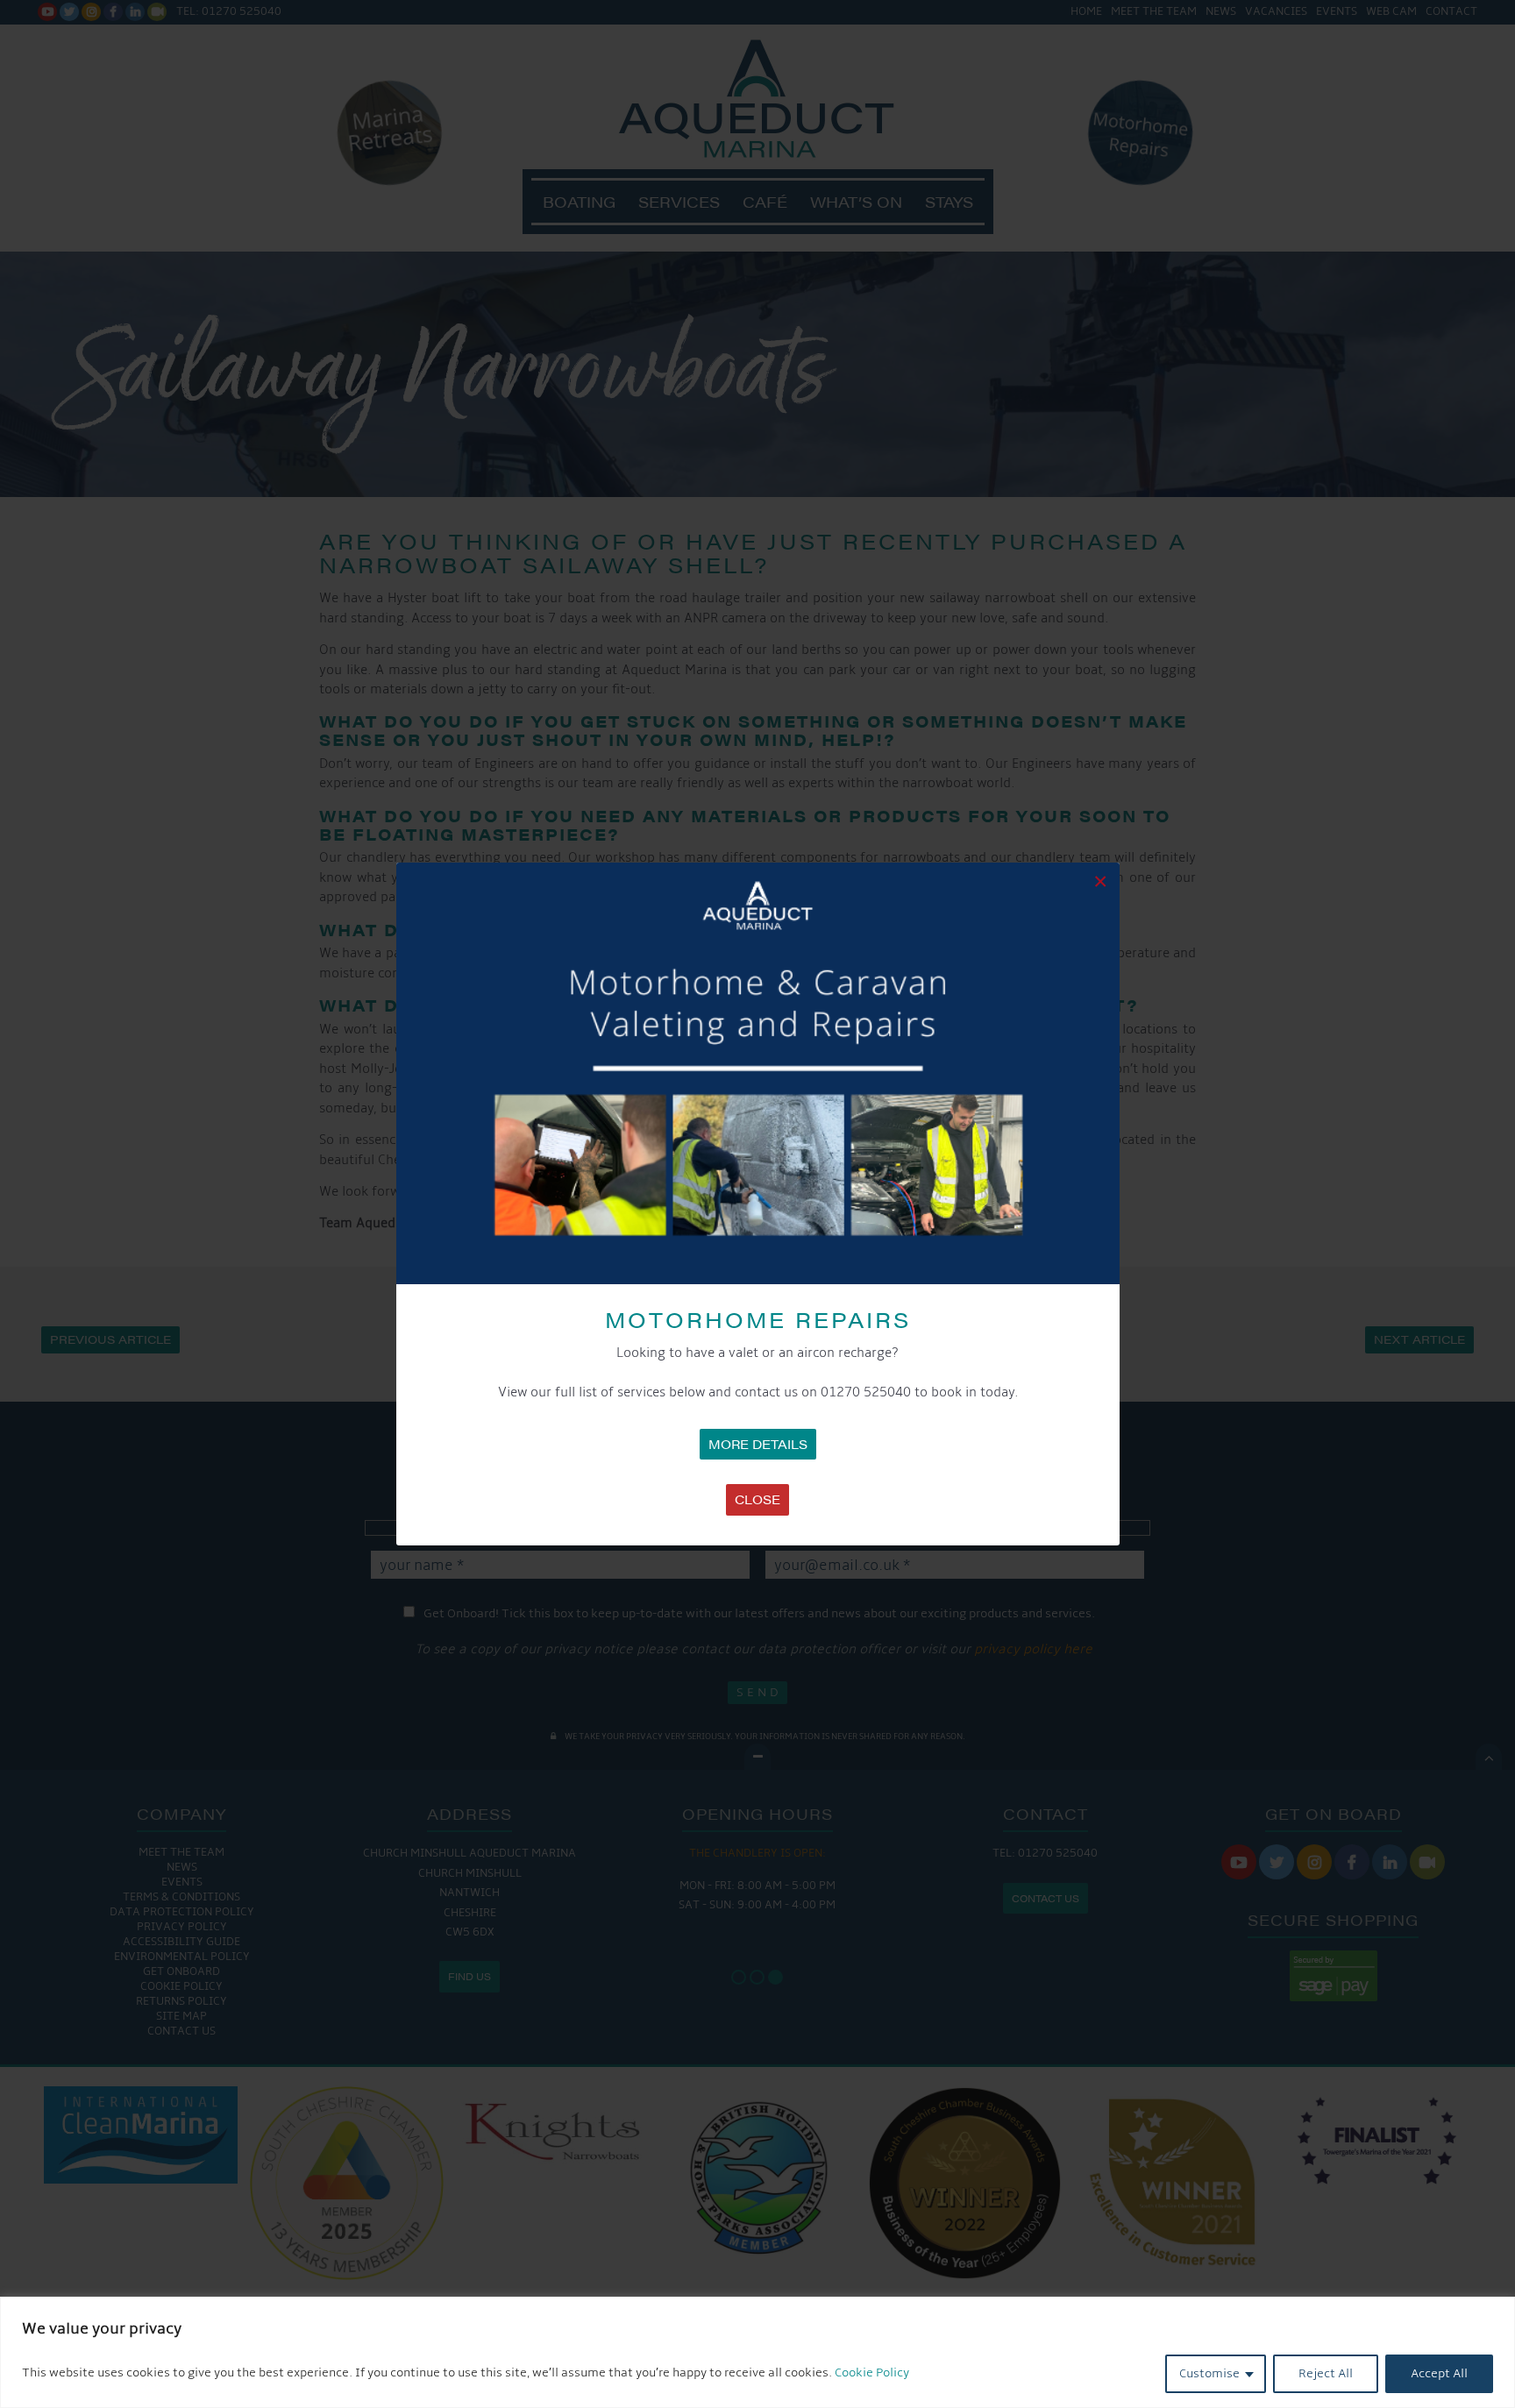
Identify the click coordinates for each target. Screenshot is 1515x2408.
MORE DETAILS (758, 1444)
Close (757, 1499)
